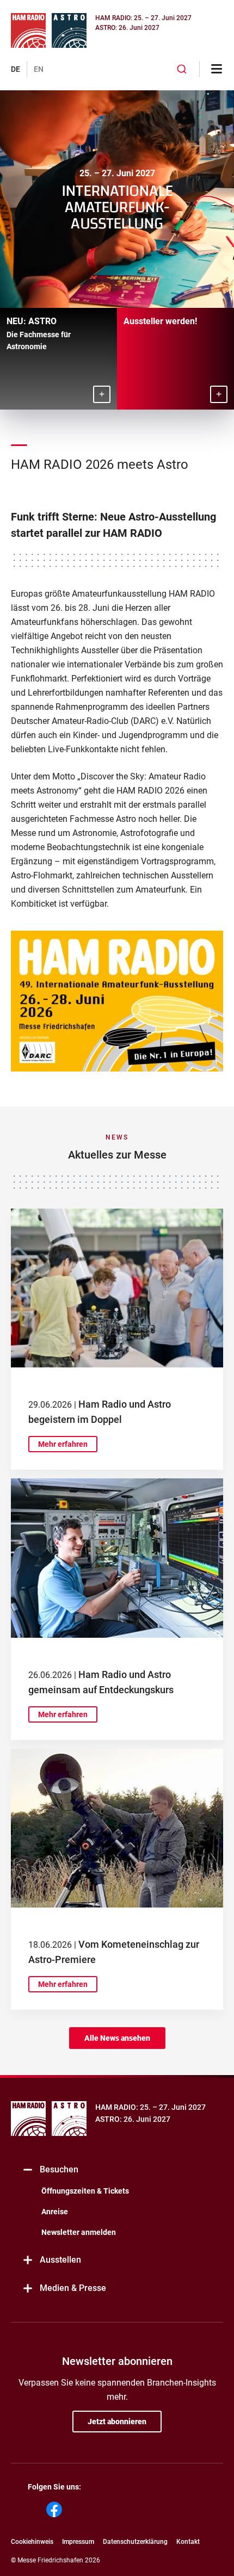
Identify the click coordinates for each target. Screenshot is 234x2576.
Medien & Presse (73, 2288)
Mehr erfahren (63, 1444)
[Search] (182, 69)
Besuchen (59, 2169)
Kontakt (188, 2542)
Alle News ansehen (117, 2038)
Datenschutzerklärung (135, 2542)
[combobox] (182, 69)
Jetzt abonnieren (117, 2422)
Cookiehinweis (32, 2542)
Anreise (55, 2212)
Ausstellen (60, 2260)
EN (39, 69)
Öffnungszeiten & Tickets (85, 2191)
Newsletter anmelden (79, 2232)
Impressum (78, 2542)
